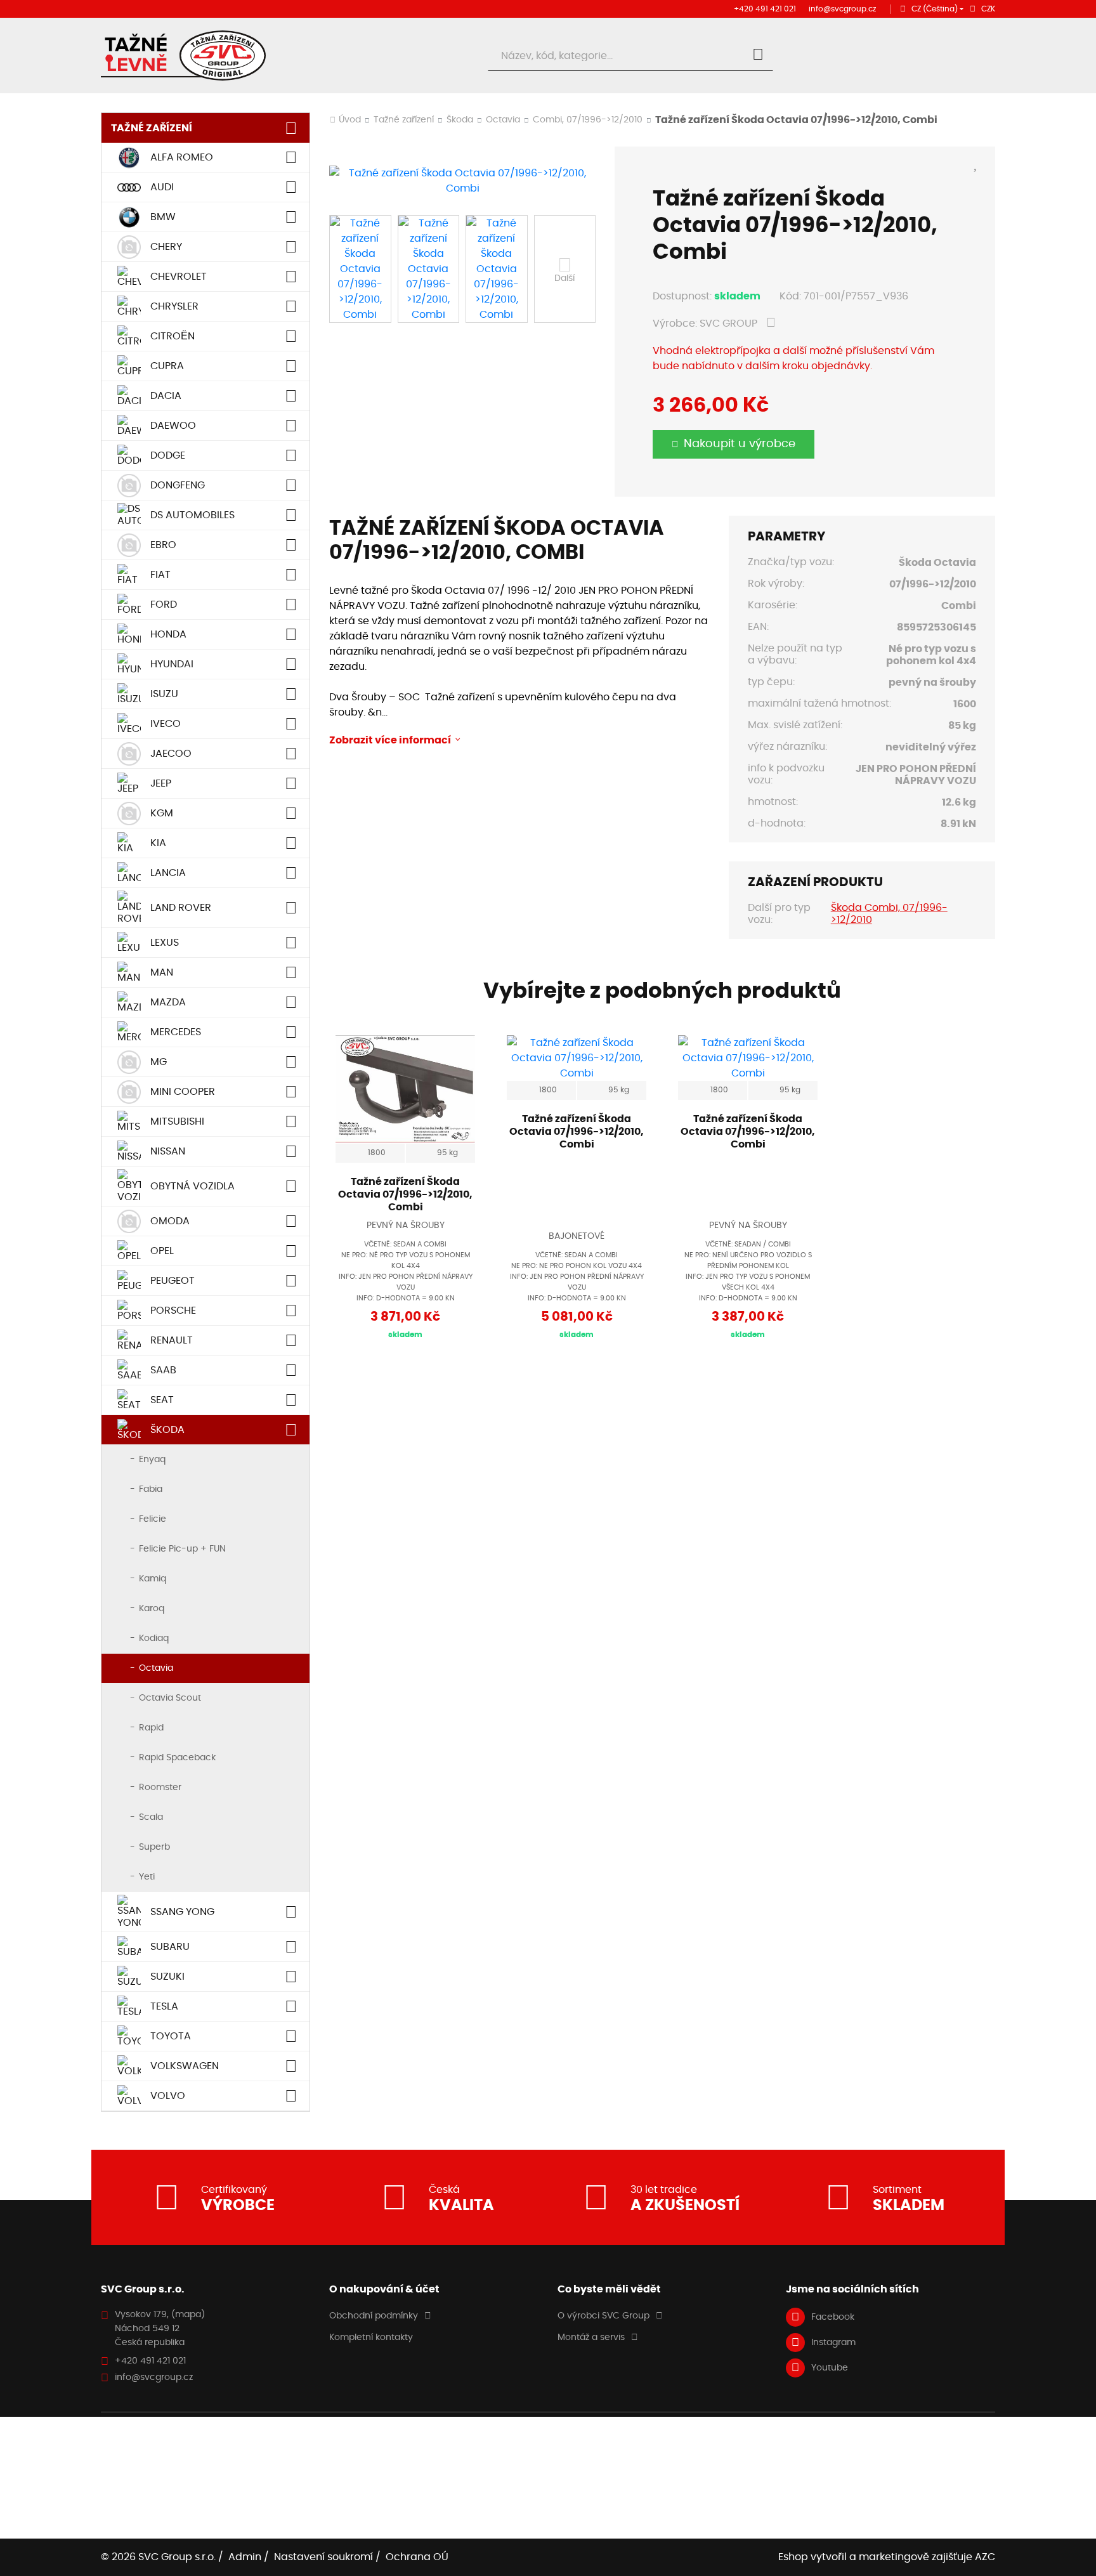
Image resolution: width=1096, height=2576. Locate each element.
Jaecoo (171, 754)
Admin (245, 2557)
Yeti (147, 1877)
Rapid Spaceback (177, 1758)
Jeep (161, 783)
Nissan (168, 1151)
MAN (162, 972)
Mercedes (176, 1032)
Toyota (171, 2036)
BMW (163, 217)
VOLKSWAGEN (185, 2066)
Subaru (170, 1947)
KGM (162, 813)
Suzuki (167, 1977)
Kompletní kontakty (371, 2337)
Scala (151, 1817)
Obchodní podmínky (374, 2316)
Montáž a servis (591, 2337)
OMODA (170, 1221)
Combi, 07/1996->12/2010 (588, 120)
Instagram (833, 2343)
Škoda (167, 1430)
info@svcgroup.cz (842, 9)
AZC (985, 2557)
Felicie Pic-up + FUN (182, 1549)
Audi (162, 187)
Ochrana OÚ (417, 2557)
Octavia (156, 1668)
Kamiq (153, 1579)
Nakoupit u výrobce (740, 444)
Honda (168, 634)
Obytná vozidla (192, 1186)
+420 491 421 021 (765, 9)
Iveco (166, 724)
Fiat (160, 575)
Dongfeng (178, 485)
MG (159, 1062)
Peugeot (173, 1281)
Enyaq (152, 1460)
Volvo (168, 2096)
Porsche (173, 1311)
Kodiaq (154, 1638)
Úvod (350, 120)
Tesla (164, 2006)
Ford (164, 605)
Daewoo (173, 426)
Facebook (833, 2317)
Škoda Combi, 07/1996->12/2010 (889, 914)
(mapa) (188, 2315)
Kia (158, 843)
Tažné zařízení (152, 128)
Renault (172, 1340)
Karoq (152, 1609)
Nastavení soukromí (323, 2557)
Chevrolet (179, 277)
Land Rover (181, 908)
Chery (166, 247)
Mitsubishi (177, 1121)
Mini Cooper (183, 1092)
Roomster (160, 1788)
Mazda (168, 1002)
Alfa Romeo (182, 157)
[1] (758, 56)
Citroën (173, 336)
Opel (162, 1251)
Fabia (151, 1489)
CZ (935, 9)
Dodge (168, 455)
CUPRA (167, 366)
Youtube (830, 2368)
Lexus (165, 943)
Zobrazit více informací (390, 740)
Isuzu (164, 694)
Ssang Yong (182, 1912)
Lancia (168, 873)
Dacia (166, 396)
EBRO (163, 545)
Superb (154, 1847)
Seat (162, 1400)
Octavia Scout (170, 1698)
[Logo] (183, 56)
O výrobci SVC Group (603, 2316)
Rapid (151, 1728)
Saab (163, 1370)
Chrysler (174, 306)
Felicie (153, 1519)
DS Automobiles (192, 515)
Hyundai (172, 664)
